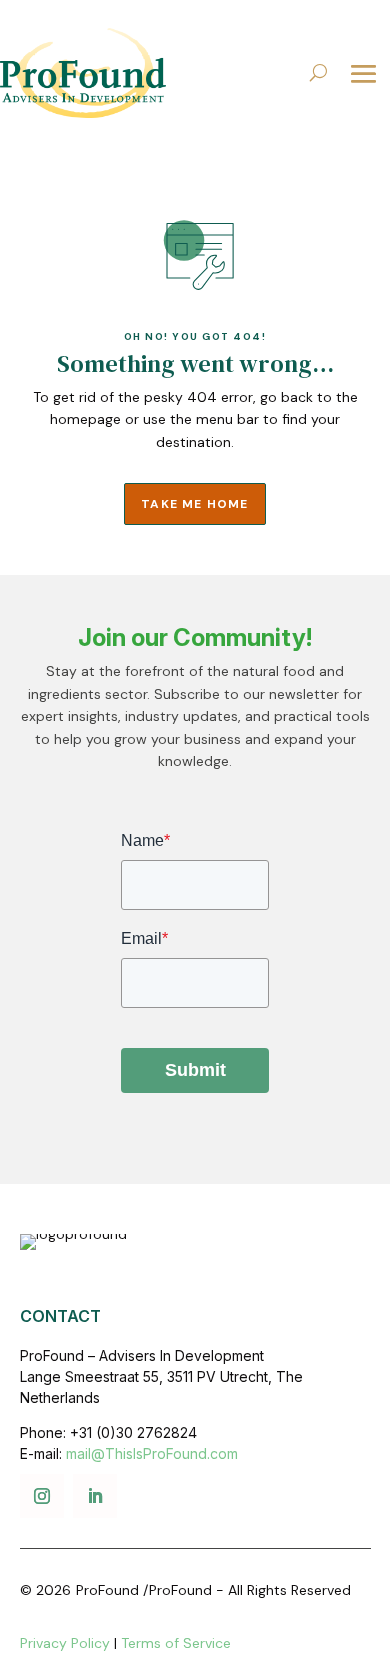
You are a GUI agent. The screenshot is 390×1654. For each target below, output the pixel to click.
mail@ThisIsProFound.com (152, 1453)
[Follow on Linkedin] (95, 1496)
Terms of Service (176, 1643)
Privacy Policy (65, 1643)
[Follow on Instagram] (42, 1496)
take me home (194, 504)
